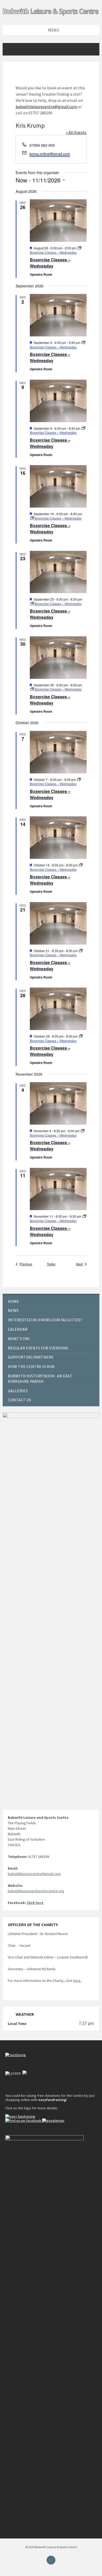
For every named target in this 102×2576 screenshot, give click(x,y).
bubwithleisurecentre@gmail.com (46, 107)
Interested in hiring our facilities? (45, 1320)
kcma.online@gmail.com (50, 154)
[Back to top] (51, 2560)
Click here (35, 1903)
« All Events (76, 132)
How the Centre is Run (31, 1366)
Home (13, 1301)
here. (77, 1981)
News (13, 1310)
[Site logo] (51, 15)
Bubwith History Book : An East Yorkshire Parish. (40, 1379)
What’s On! (19, 1339)
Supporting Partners (31, 1357)
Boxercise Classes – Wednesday (50, 263)
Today (51, 1264)
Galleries (18, 1391)
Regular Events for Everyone (38, 1348)
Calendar (18, 1329)
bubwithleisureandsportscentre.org (36, 1891)
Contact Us (19, 1400)
